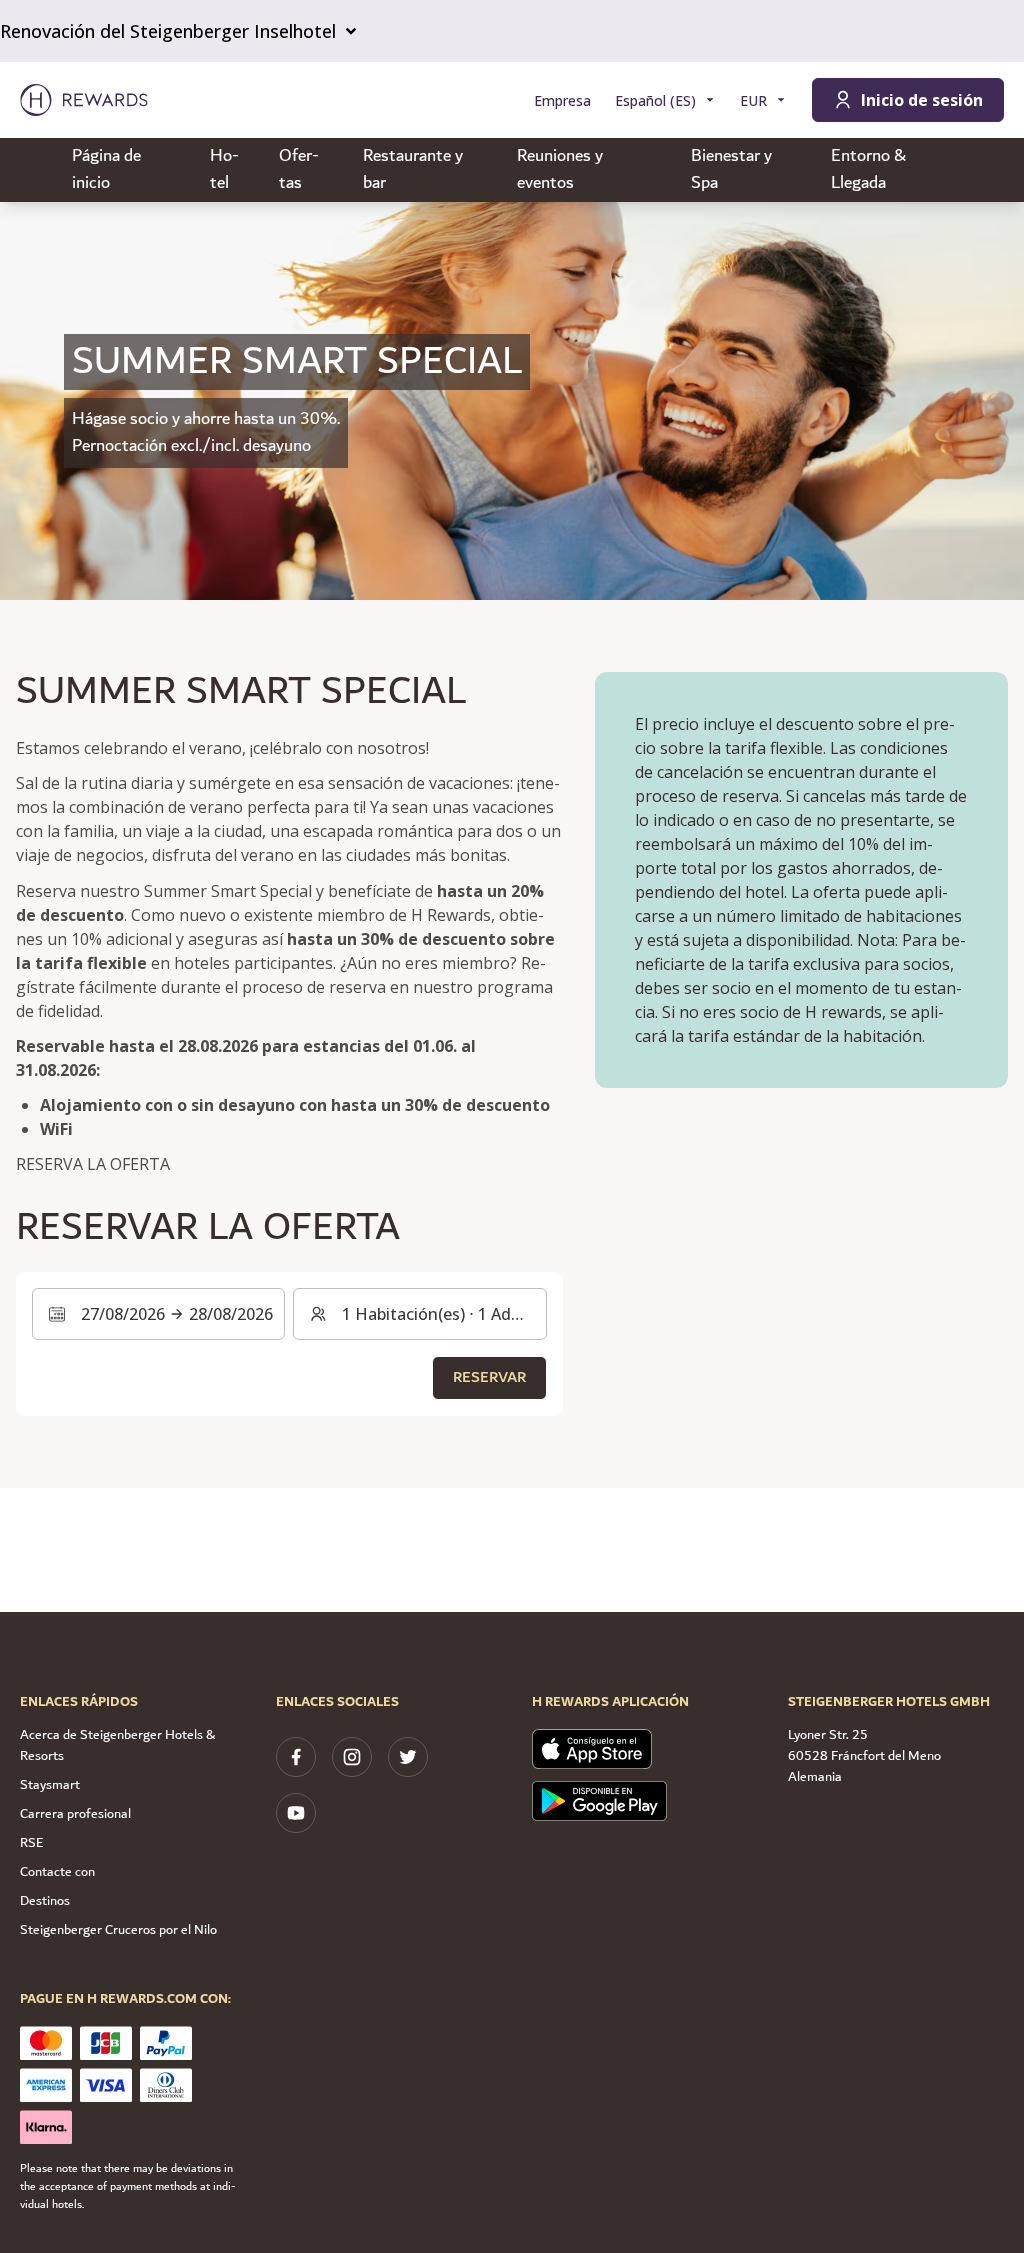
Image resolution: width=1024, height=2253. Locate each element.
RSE (32, 1843)
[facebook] (296, 1757)
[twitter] (408, 1757)
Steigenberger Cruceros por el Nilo (118, 1930)
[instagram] (352, 1757)
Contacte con (57, 1872)
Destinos (45, 1901)
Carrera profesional (75, 1814)
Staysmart (50, 1785)
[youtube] (296, 1813)
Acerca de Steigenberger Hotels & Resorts (117, 1745)
